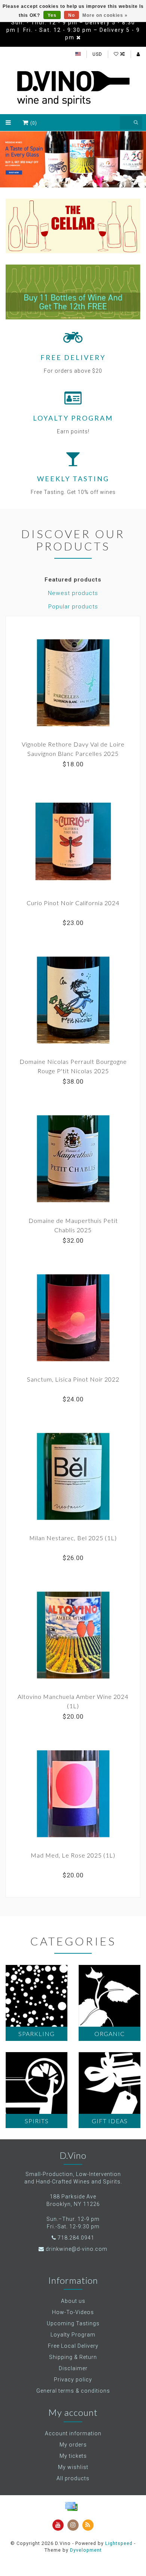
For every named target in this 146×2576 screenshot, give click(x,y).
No (72, 15)
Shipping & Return (73, 2357)
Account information (73, 2433)
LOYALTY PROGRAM (73, 418)
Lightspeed (119, 2543)
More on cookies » (105, 15)
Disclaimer (73, 2368)
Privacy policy (73, 2380)
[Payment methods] (71, 2506)
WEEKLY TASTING (73, 479)
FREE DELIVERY (73, 357)
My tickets (73, 2456)
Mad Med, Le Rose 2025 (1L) (73, 1855)
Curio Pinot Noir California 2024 (73, 903)
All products (73, 2478)
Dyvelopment (86, 2550)
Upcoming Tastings (73, 2323)
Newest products (73, 593)
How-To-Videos (73, 2312)
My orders (73, 2445)
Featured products (73, 580)
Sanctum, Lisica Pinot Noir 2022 (73, 1379)
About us (73, 2301)
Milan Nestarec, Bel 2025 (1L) (73, 1538)
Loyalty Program (73, 2335)
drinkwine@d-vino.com (77, 2249)
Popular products (73, 607)
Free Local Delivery (73, 2346)
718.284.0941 (76, 2238)
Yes (52, 15)
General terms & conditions (73, 2391)
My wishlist (73, 2467)
